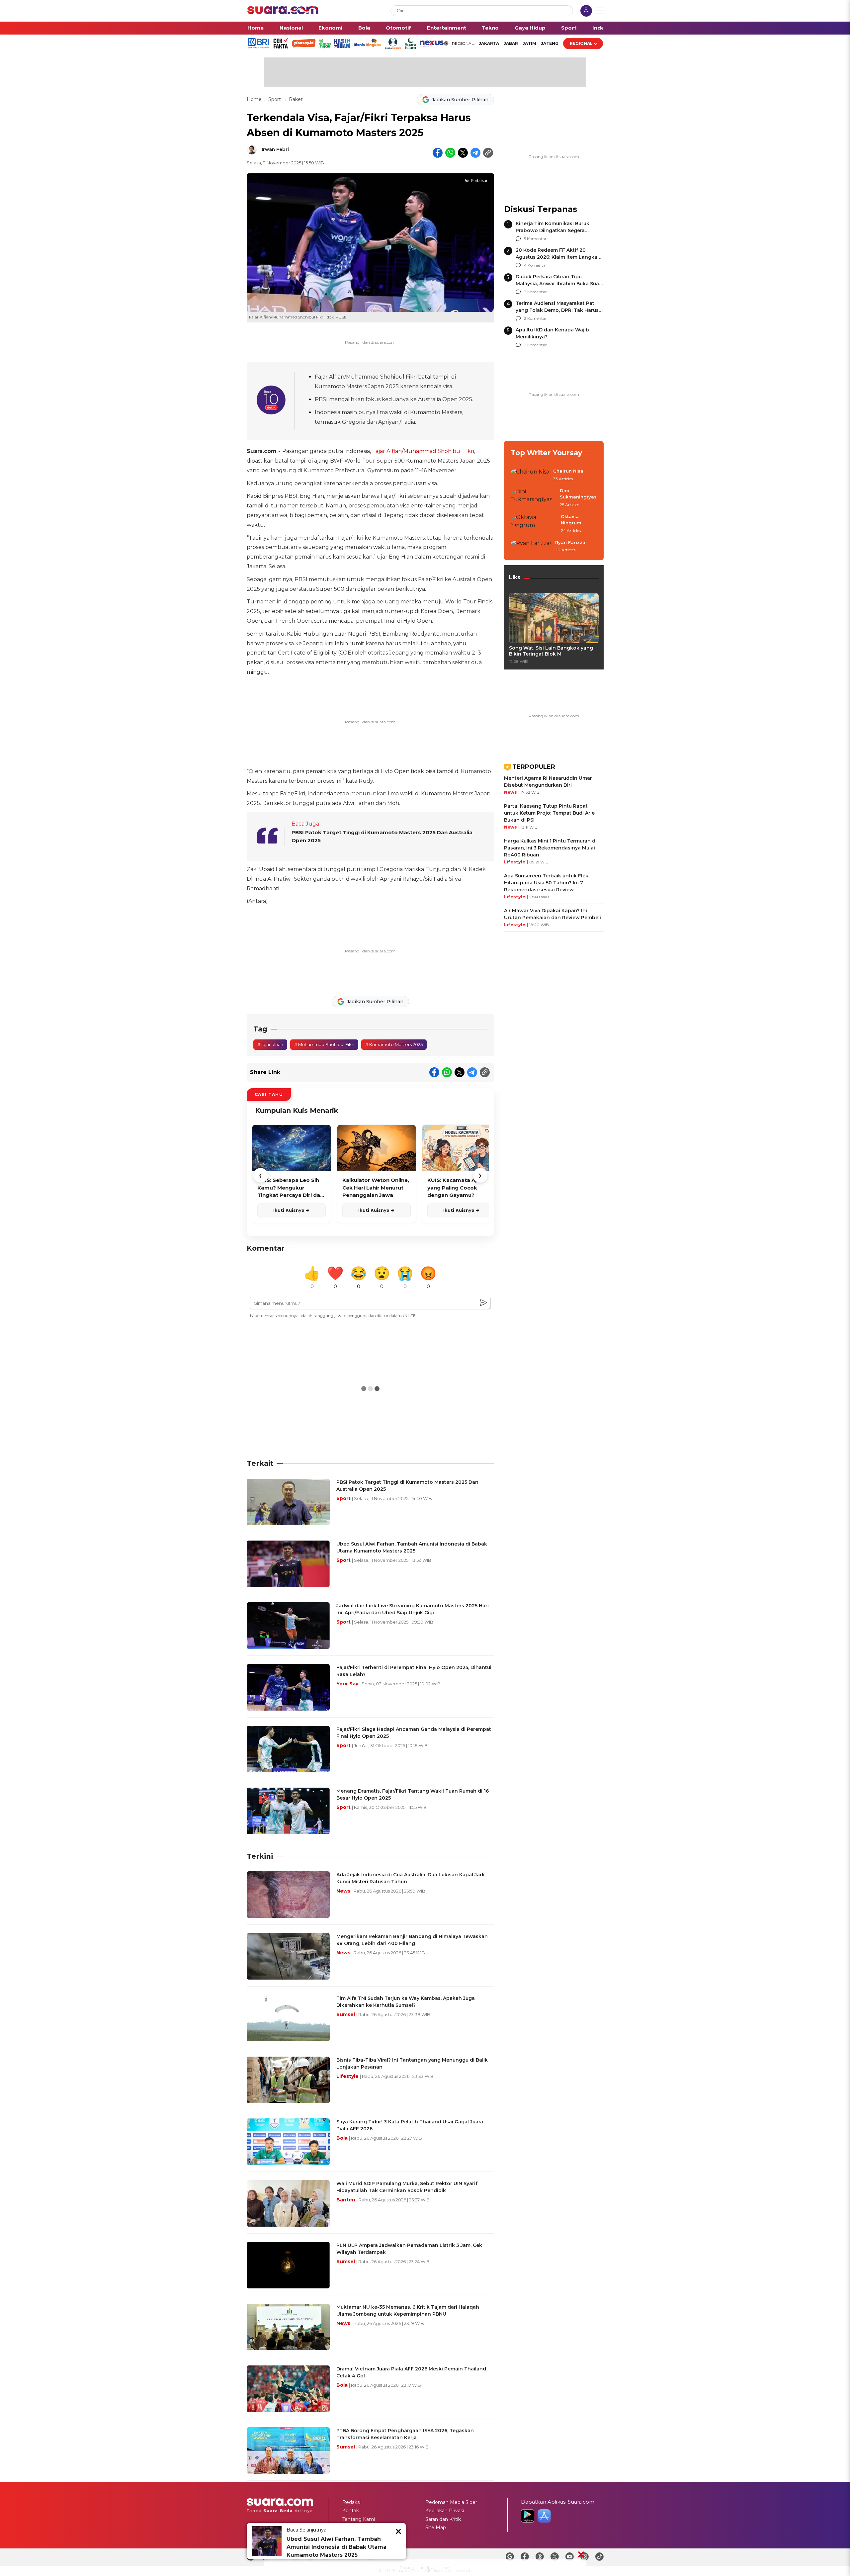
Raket (296, 99)
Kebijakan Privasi (445, 2511)
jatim (529, 43)
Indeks (601, 28)
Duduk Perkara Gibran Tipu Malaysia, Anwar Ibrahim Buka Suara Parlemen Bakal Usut (560, 284)
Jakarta (489, 43)
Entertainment (447, 28)
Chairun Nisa (568, 471)
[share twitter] (463, 153)
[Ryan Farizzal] (531, 547)
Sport (569, 28)
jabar (511, 43)
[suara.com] (283, 12)
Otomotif (398, 28)
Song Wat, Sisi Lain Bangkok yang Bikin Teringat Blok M (551, 651)
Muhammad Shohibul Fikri (439, 451)
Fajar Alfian (387, 451)
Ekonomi (330, 28)
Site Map (436, 2528)
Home (255, 28)
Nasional (291, 28)
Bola (364, 28)
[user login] (586, 11)
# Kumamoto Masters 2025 (394, 1044)
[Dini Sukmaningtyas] (533, 498)
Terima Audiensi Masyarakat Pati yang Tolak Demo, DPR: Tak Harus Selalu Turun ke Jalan (557, 310)
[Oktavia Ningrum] (534, 524)
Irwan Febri (275, 149)
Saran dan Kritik (443, 2519)
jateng (550, 43)
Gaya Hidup (530, 28)
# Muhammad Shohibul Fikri (324, 1044)
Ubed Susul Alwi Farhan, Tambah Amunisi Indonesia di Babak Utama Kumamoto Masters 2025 (337, 2547)
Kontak (351, 2511)
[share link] (488, 153)
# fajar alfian (270, 1044)
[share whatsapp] (450, 153)
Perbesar (479, 181)
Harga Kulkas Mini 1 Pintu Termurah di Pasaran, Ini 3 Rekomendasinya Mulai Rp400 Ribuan (550, 848)
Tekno (490, 28)
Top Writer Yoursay (547, 453)
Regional (581, 43)
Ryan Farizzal (571, 542)
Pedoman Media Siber (451, 2502)
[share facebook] (438, 153)
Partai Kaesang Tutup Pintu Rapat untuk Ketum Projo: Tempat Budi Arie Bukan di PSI (549, 813)
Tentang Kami (359, 2519)
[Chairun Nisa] (530, 475)
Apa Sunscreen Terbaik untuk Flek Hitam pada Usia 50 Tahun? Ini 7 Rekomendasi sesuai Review (546, 883)
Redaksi (351, 2502)
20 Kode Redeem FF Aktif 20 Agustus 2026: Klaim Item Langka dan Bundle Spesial (556, 257)
